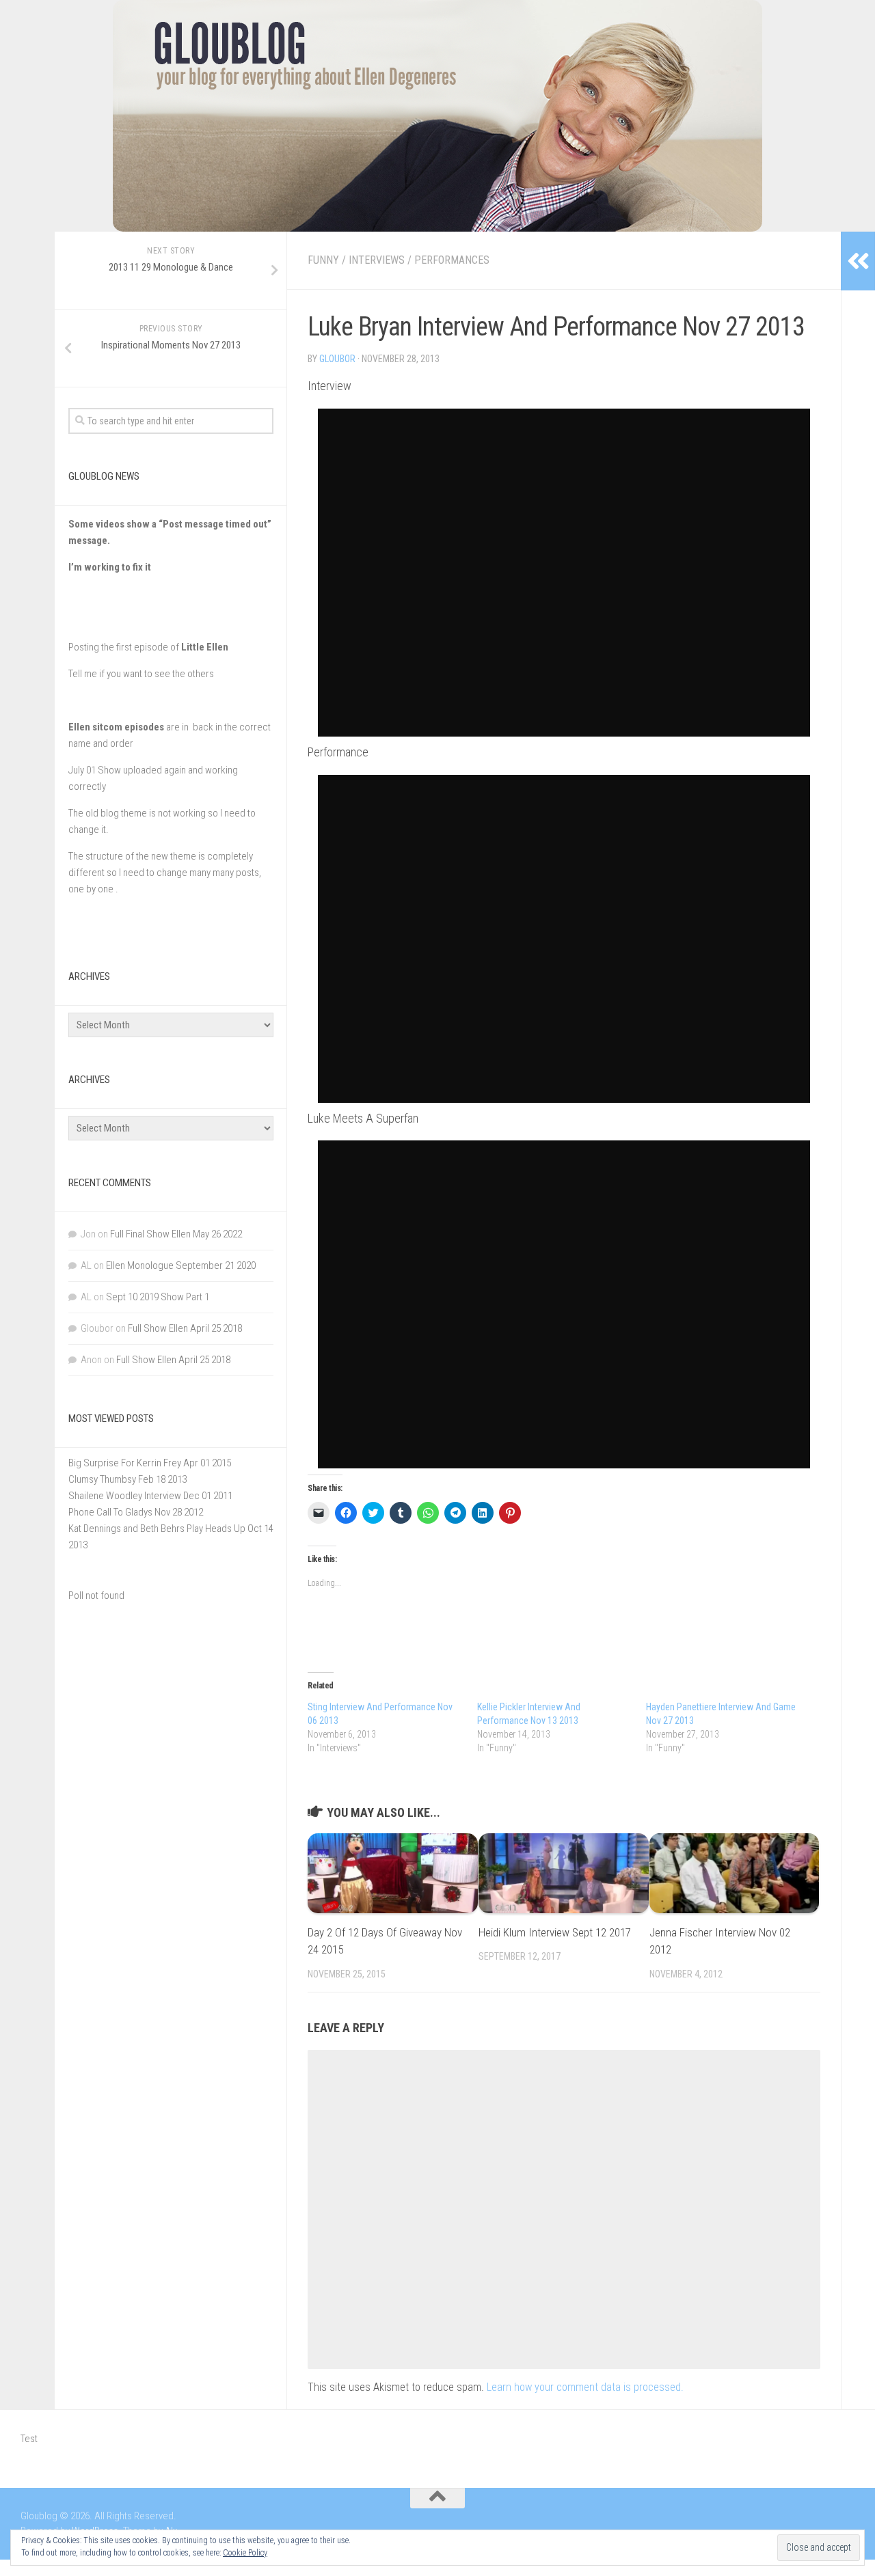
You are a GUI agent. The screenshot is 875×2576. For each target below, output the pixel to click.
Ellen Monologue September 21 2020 (181, 1265)
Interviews (377, 260)
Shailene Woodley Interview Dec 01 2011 (150, 1496)
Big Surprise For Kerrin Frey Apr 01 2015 (150, 1463)
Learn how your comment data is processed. (585, 2387)
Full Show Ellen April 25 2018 (185, 1328)
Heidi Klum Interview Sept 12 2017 (555, 1932)
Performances (452, 260)
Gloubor (337, 359)
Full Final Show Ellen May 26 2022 (176, 1234)
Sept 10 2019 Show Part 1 (158, 1297)
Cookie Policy (245, 2553)
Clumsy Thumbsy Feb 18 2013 (127, 1479)
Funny (323, 260)
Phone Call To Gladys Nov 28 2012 (136, 1512)
